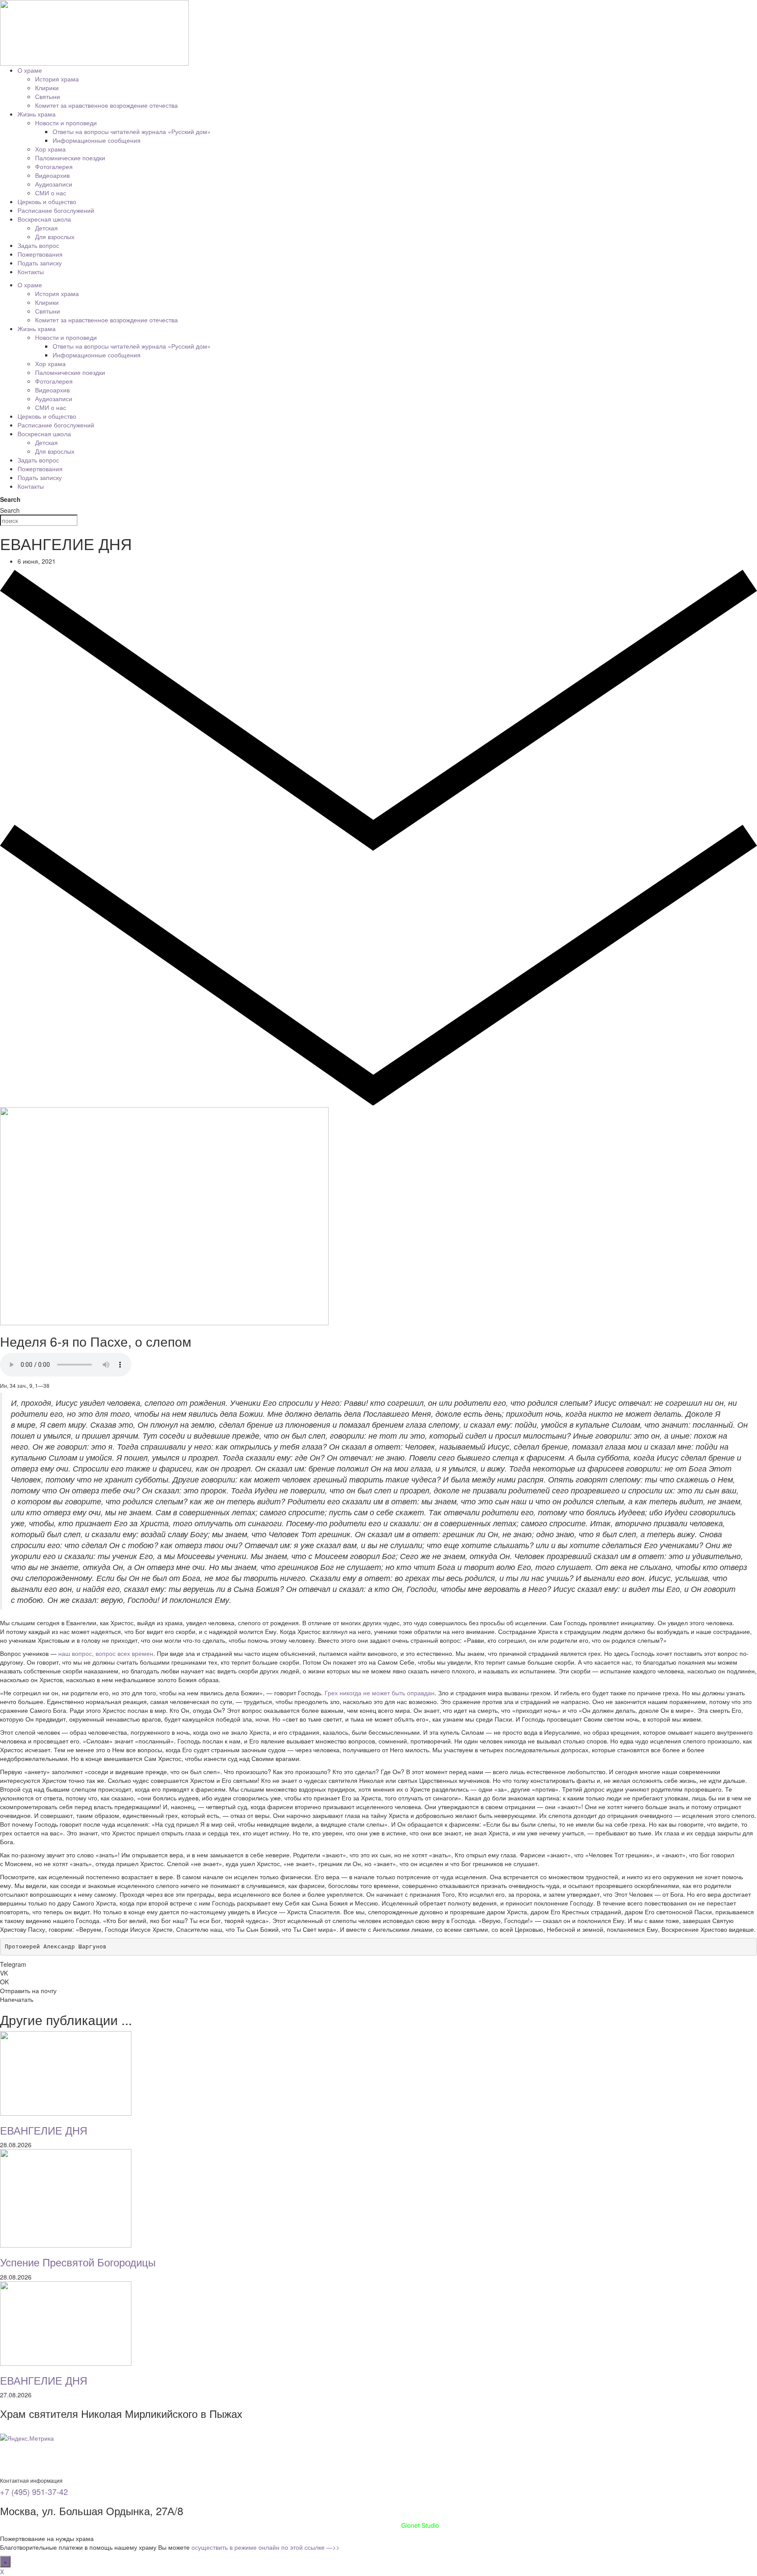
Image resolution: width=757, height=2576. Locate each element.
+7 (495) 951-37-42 (34, 2491)
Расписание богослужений (56, 210)
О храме (30, 70)
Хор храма (50, 149)
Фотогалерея (54, 166)
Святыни (48, 96)
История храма (57, 79)
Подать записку (40, 263)
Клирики (47, 88)
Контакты (31, 272)
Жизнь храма (37, 114)
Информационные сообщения (97, 140)
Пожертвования (40, 254)
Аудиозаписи (54, 184)
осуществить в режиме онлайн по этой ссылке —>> (265, 2547)
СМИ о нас (51, 193)
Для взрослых (55, 236)
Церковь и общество (47, 201)
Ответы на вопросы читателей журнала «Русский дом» (132, 131)
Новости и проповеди (66, 123)
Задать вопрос (38, 245)
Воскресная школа (44, 219)
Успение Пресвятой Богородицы (78, 2262)
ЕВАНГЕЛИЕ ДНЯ (44, 2130)
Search (10, 499)
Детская (46, 228)
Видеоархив (52, 175)
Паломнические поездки (70, 158)
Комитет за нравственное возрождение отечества (106, 105)
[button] (378, 1964)
